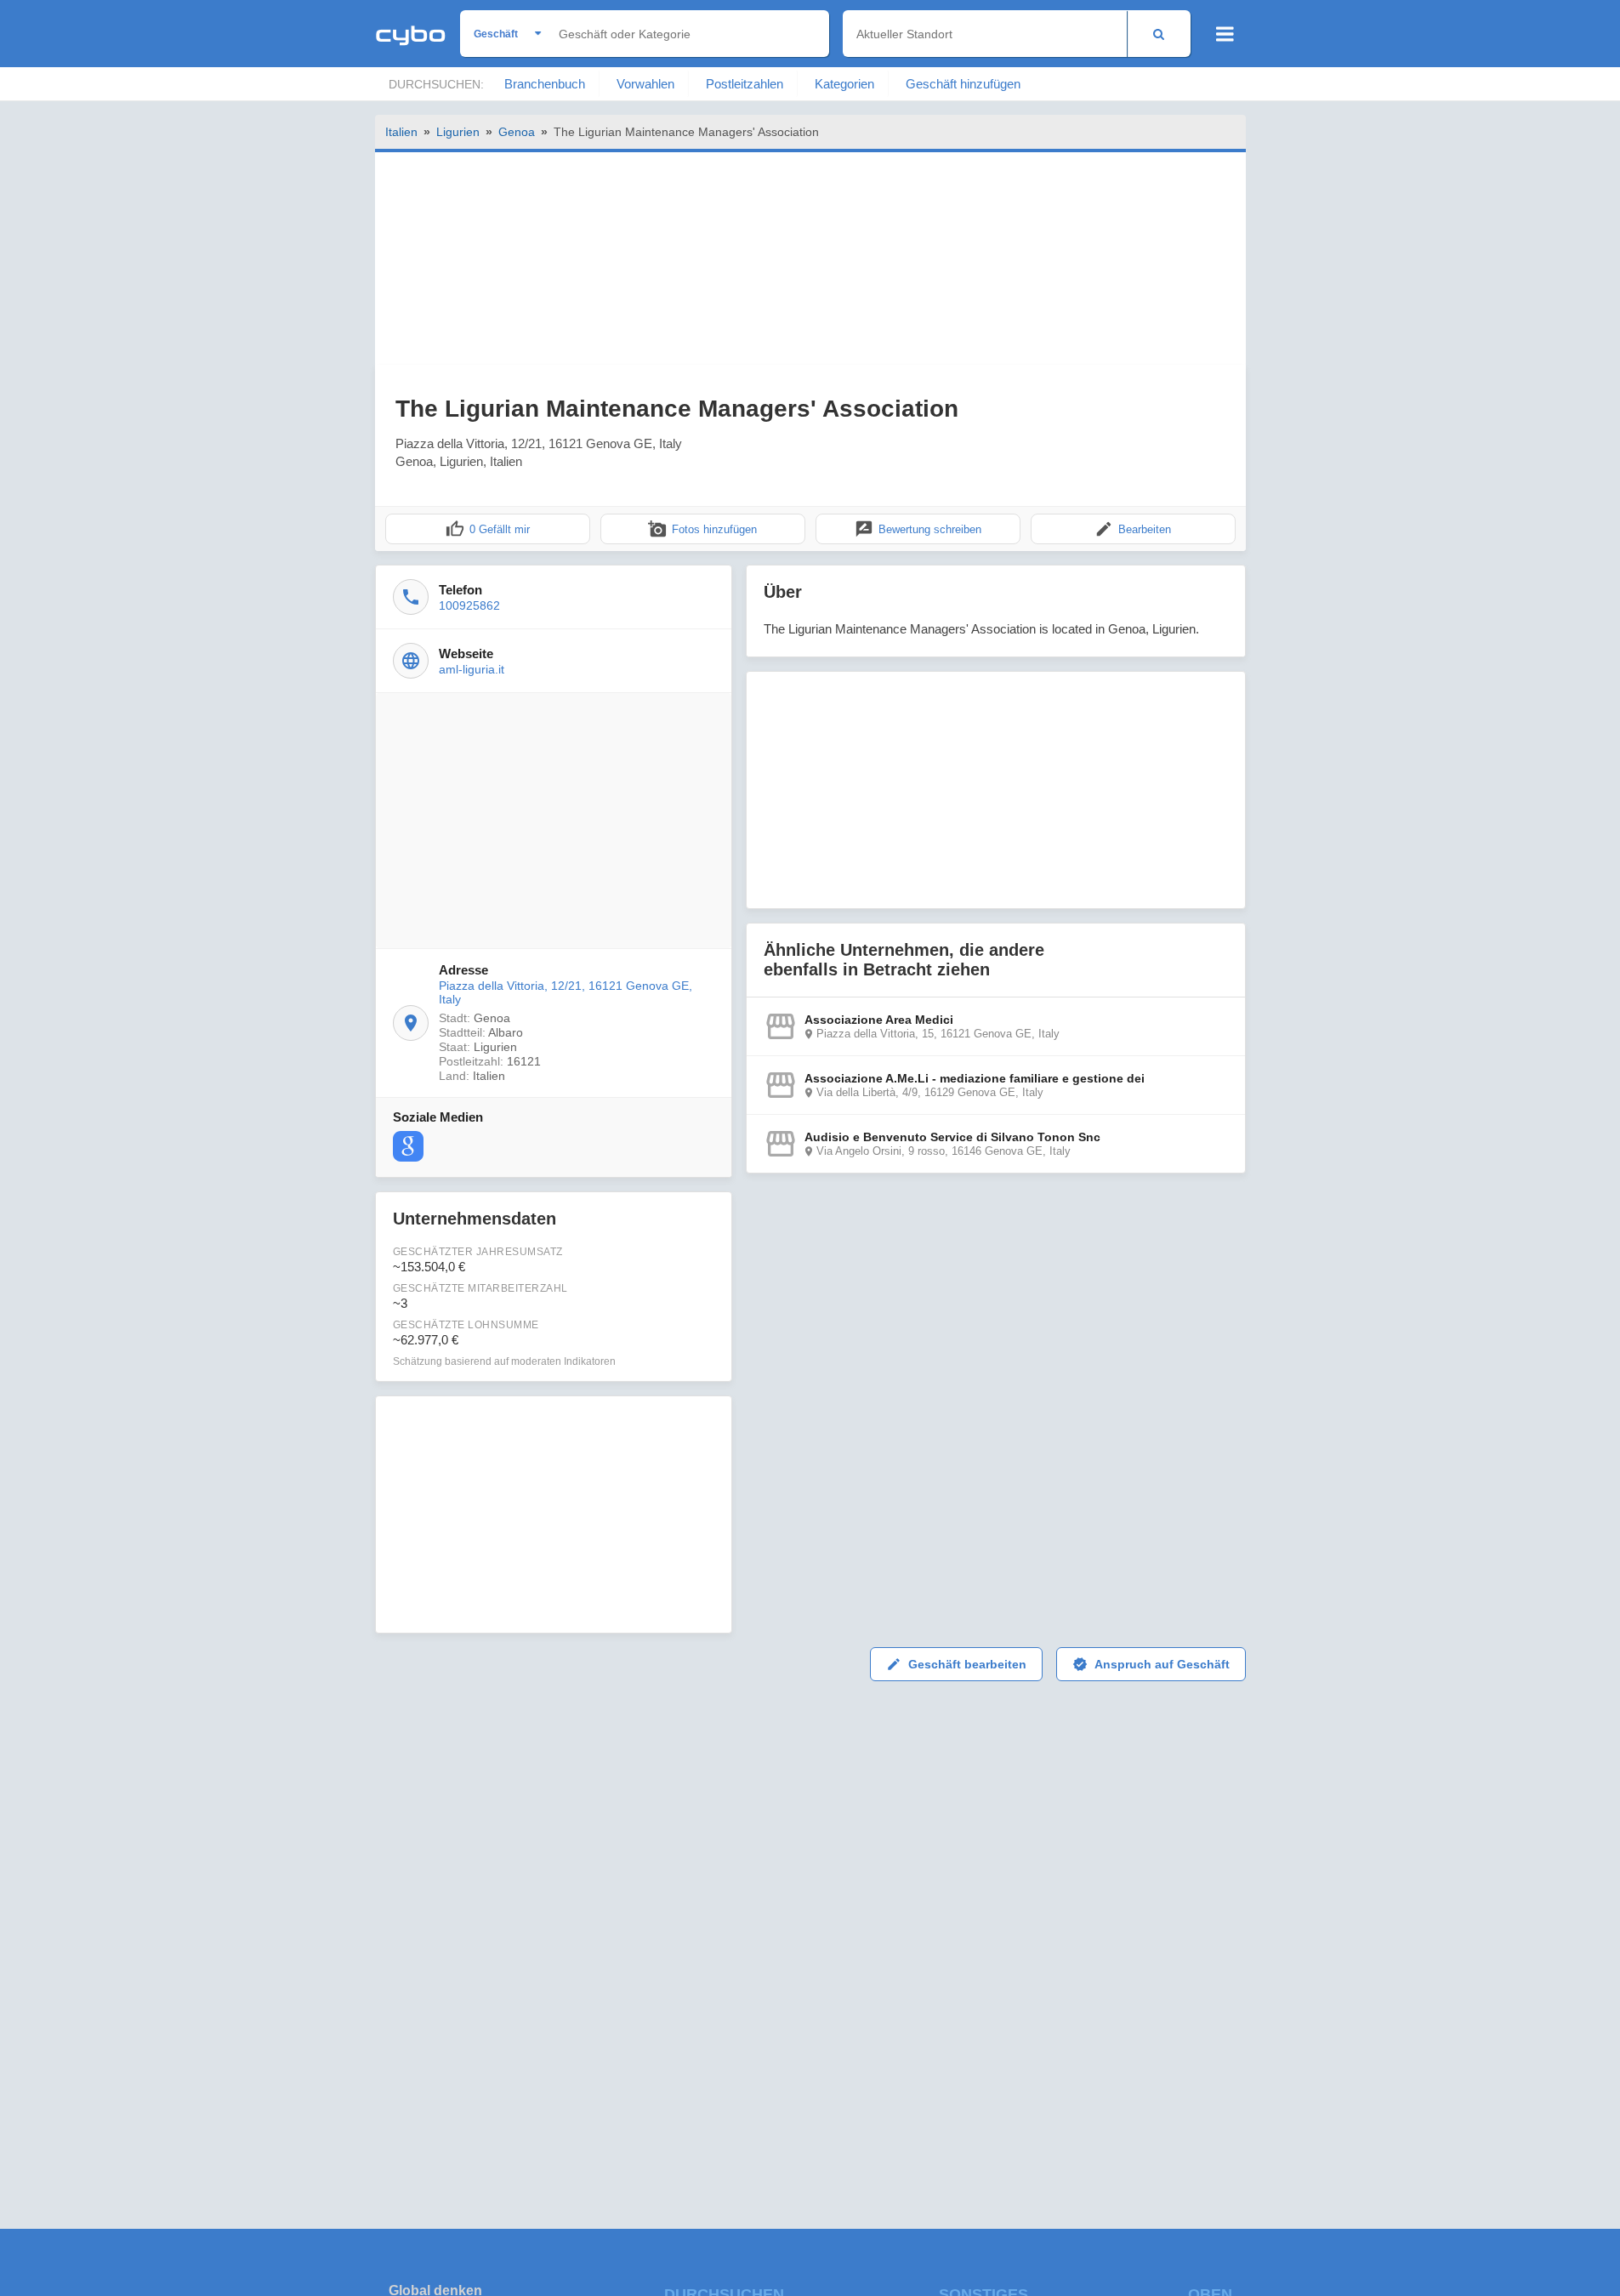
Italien (401, 132)
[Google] (408, 1146)
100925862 (469, 605)
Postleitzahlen (745, 84)
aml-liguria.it (472, 669)
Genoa (517, 132)
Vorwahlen (645, 84)
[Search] (1159, 34)
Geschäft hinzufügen (963, 84)
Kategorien (844, 84)
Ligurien (458, 132)
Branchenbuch (545, 84)
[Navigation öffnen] (1225, 34)
